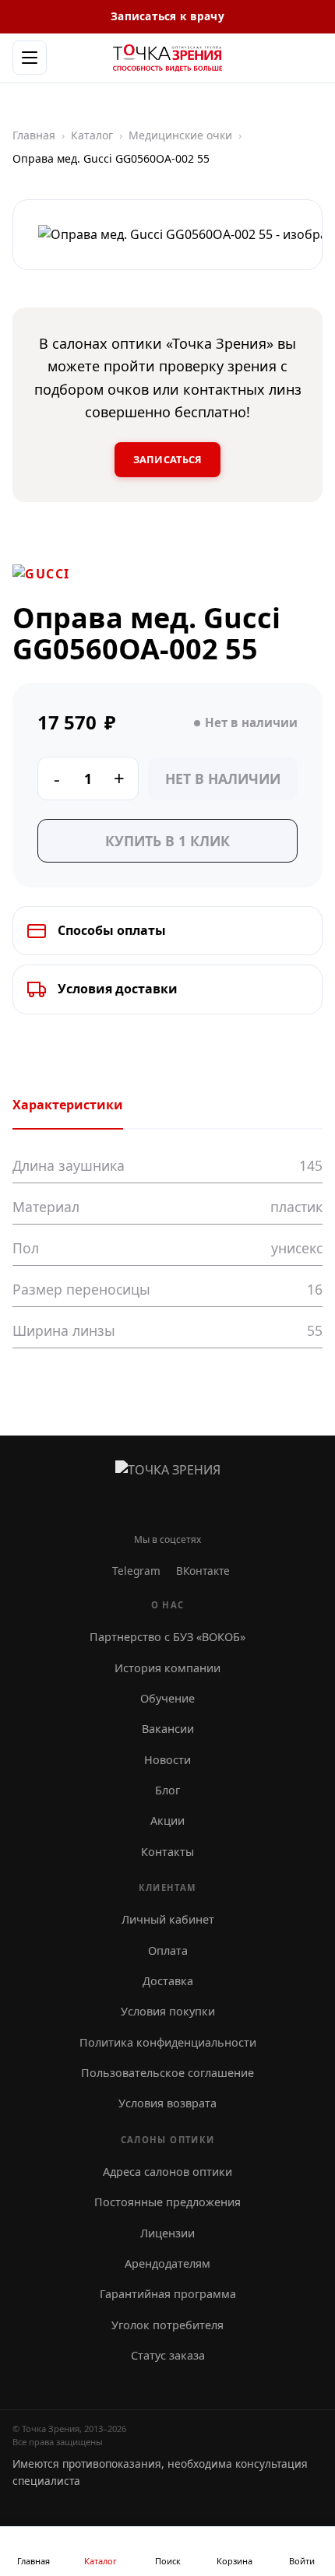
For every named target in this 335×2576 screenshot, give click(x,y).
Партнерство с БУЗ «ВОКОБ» (167, 1637)
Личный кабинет (168, 1919)
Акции (167, 1820)
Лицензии (167, 2233)
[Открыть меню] (30, 58)
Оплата (168, 1950)
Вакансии (168, 1729)
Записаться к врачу (167, 16)
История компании (167, 1668)
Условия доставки (118, 989)
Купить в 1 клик (167, 841)
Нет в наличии (223, 778)
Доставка (168, 1981)
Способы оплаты (112, 930)
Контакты (167, 1852)
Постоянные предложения (167, 2202)
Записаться (168, 459)
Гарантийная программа (168, 2294)
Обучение (167, 1698)
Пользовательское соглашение (167, 2073)
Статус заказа (168, 2355)
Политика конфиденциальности (168, 2042)
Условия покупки (168, 2011)
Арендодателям (167, 2263)
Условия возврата (167, 2103)
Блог (167, 1790)
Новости (167, 1760)
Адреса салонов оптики (167, 2172)
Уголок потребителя (167, 2325)
